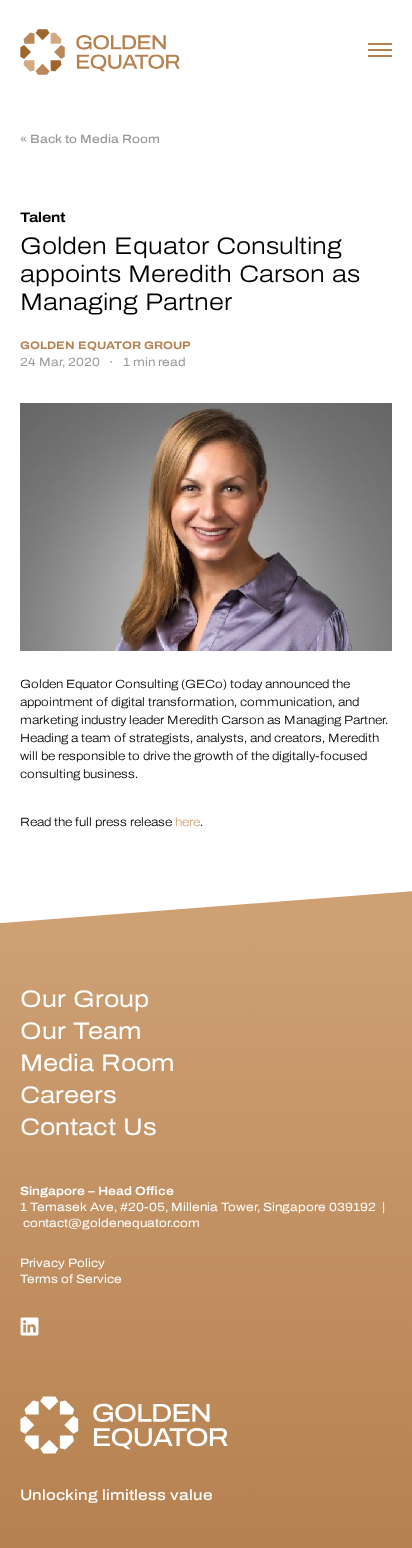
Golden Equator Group (105, 345)
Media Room (97, 1063)
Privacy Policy (62, 1263)
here (187, 822)
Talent (43, 217)
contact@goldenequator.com (111, 1223)
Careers (68, 1095)
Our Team (80, 1031)
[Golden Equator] (100, 52)
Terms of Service (71, 1279)
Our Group (84, 999)
